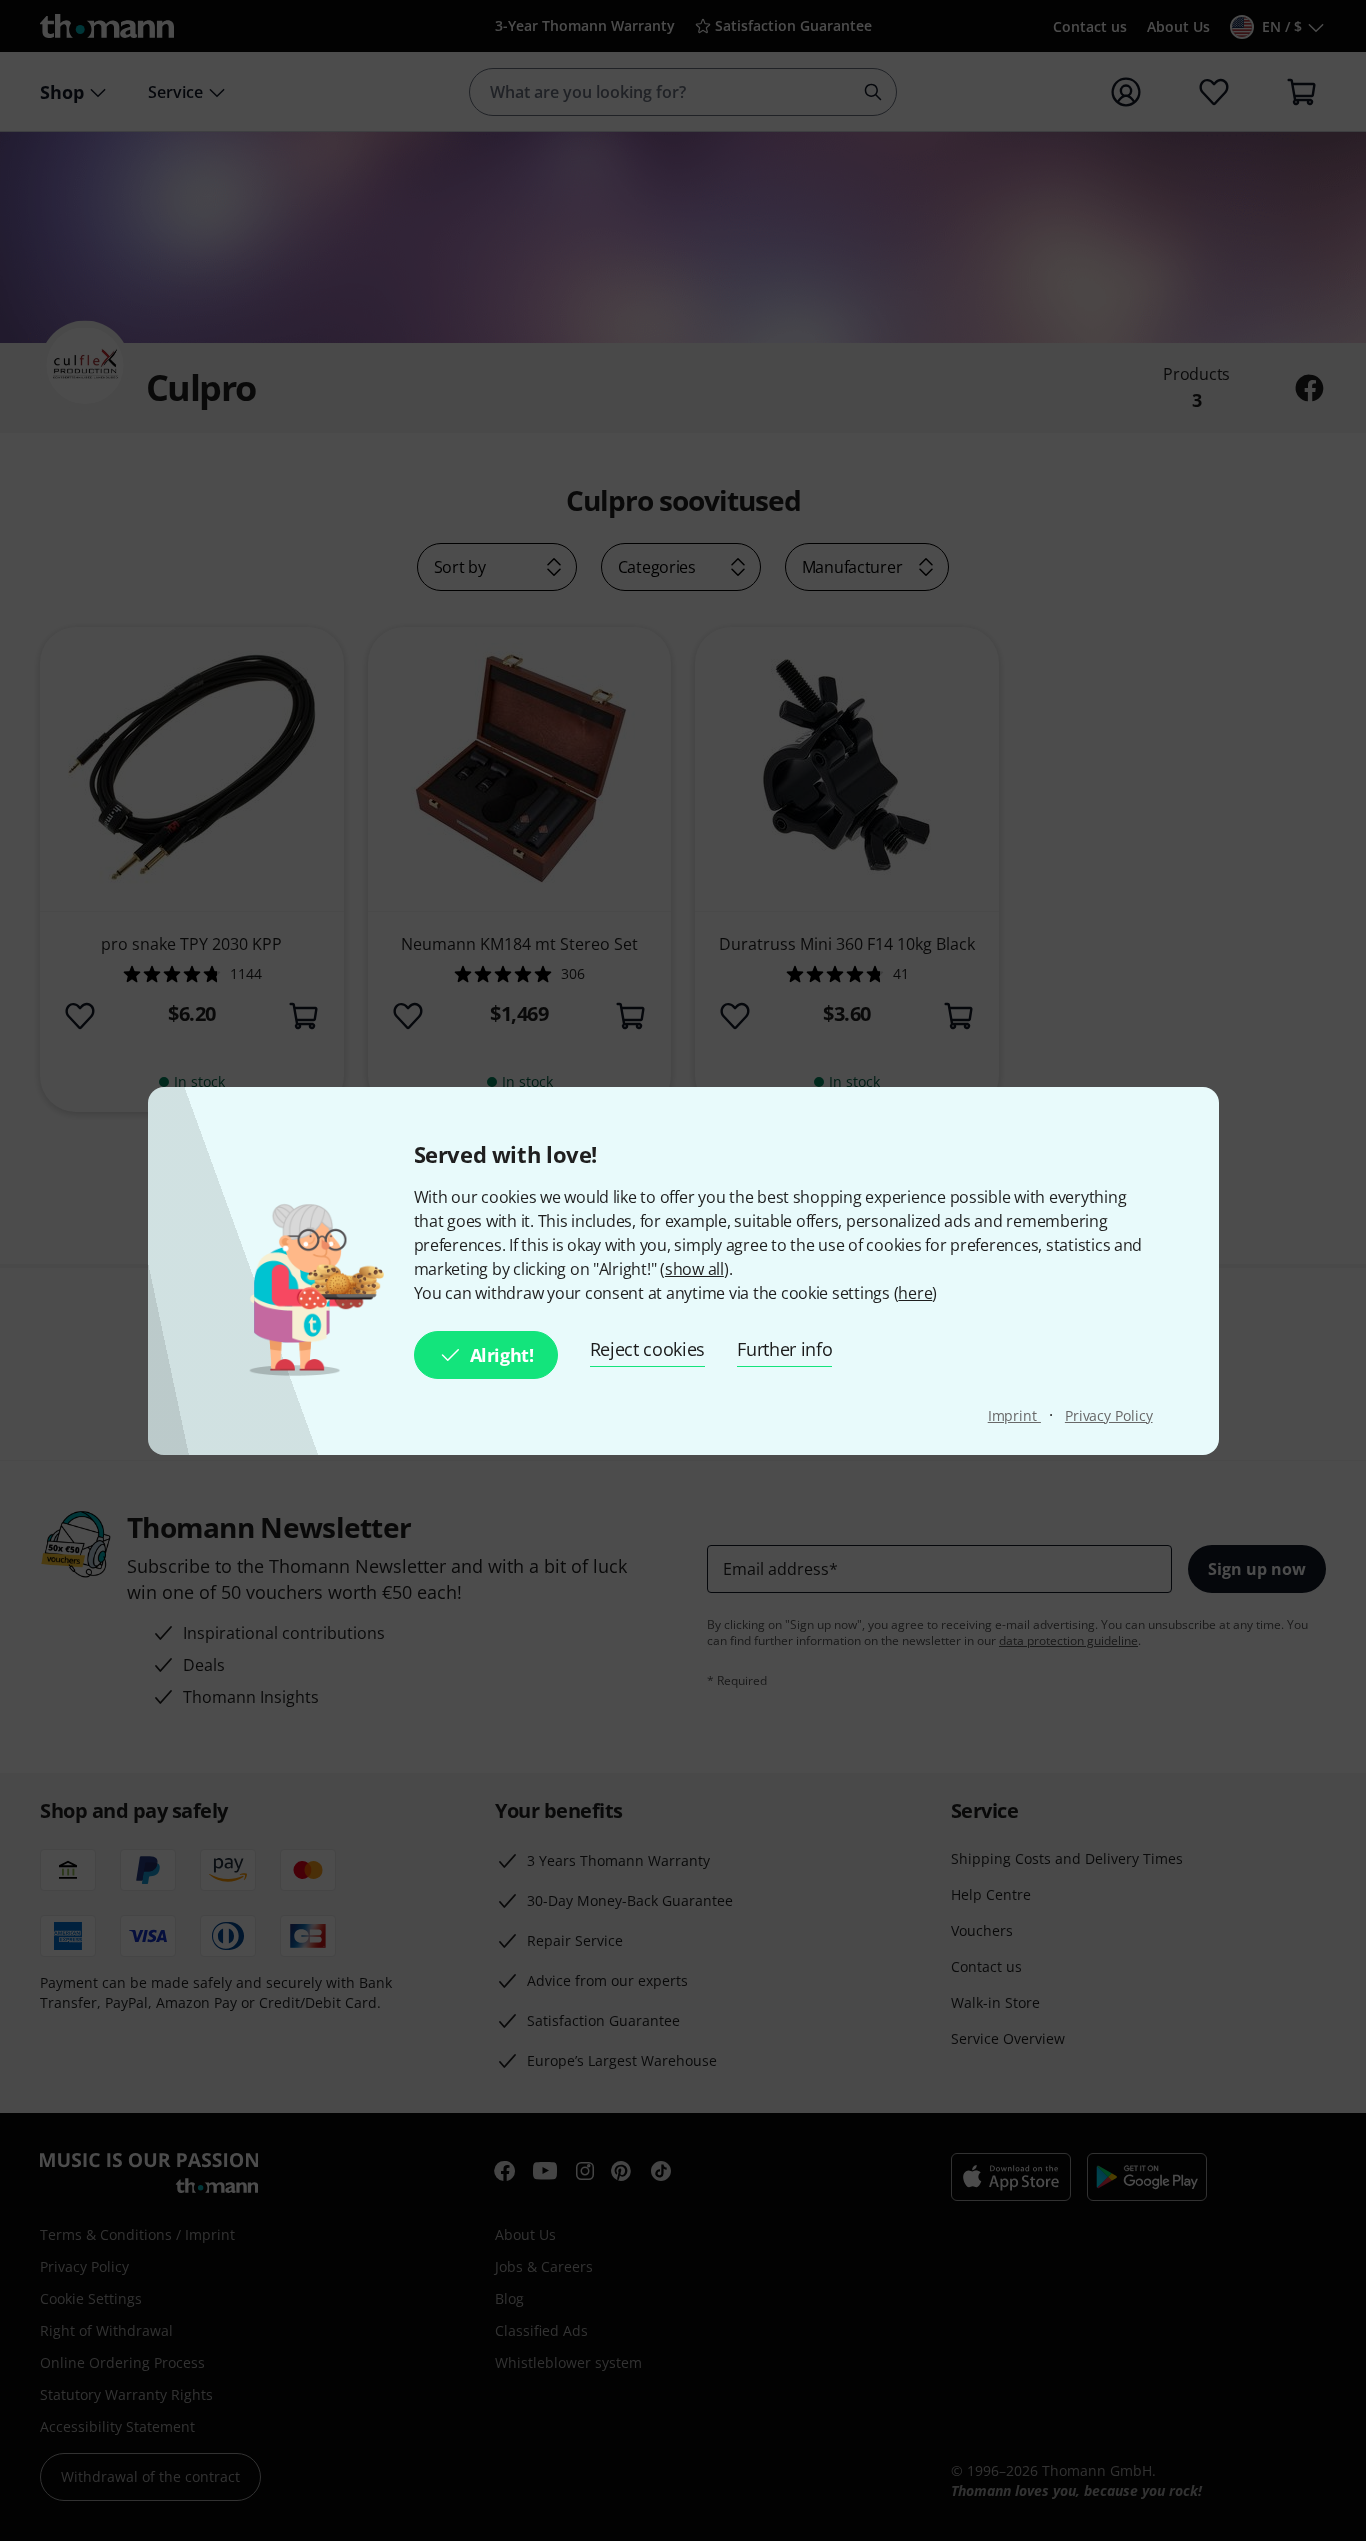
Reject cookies (648, 1349)
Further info (784, 1349)
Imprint (1014, 1415)
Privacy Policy (1109, 1415)
